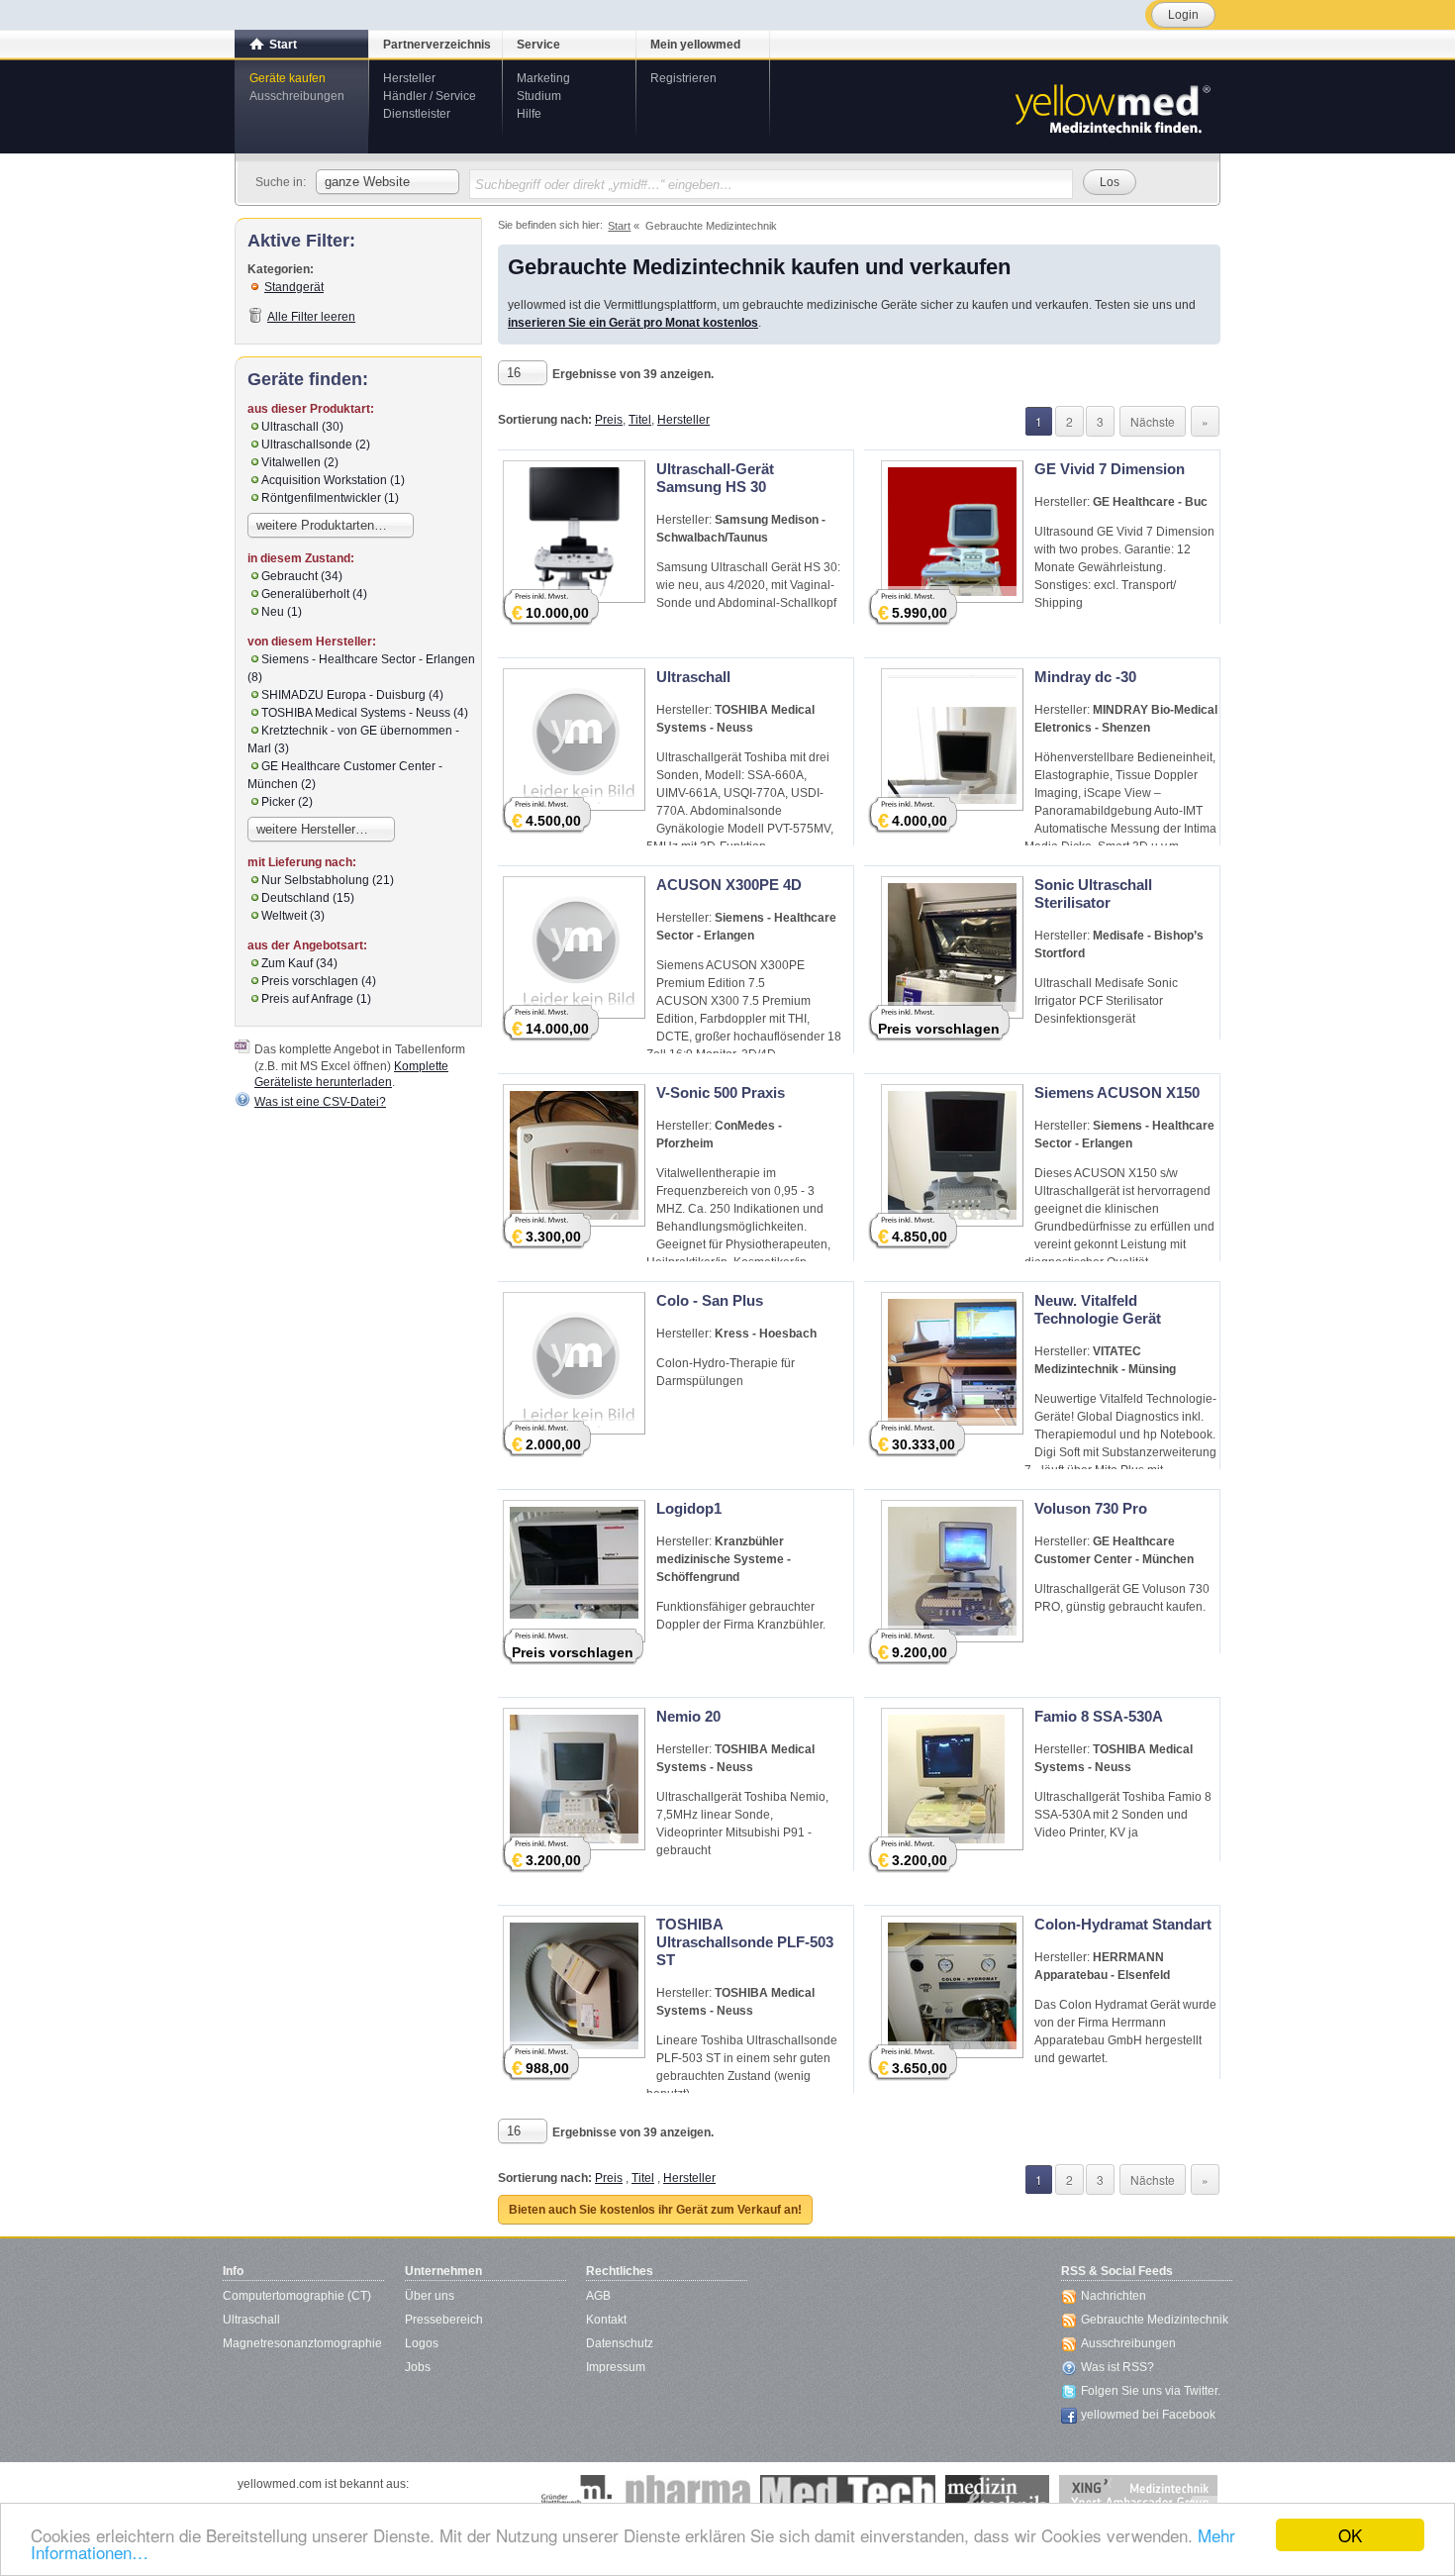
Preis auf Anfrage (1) (316, 999)
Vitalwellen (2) (300, 462)
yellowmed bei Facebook (1148, 2415)
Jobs (418, 2367)
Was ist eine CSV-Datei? (320, 1102)
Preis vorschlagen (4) (319, 981)
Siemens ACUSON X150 (1117, 1092)
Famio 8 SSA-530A (1099, 1716)
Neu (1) (282, 612)
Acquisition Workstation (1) (333, 480)
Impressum (616, 2367)
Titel (640, 420)
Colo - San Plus (710, 1300)
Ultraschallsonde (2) (316, 445)
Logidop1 (689, 1508)
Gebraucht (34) (302, 576)
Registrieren (683, 78)
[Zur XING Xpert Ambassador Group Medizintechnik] (1138, 2495)
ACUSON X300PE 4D (729, 885)
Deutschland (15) (308, 898)
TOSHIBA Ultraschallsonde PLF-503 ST (745, 1942)
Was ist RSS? (1117, 2367)
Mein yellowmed (695, 45)
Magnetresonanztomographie (302, 2343)
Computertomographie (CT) (297, 2296)
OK (1350, 2535)
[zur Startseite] (1112, 107)
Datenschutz (620, 2343)
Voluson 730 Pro (1091, 1508)
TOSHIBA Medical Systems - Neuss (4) (365, 713)
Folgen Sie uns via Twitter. (1151, 2391)
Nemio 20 (688, 1716)
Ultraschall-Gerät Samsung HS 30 (715, 478)
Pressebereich (444, 2320)
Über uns (430, 2296)
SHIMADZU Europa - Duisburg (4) (352, 695)
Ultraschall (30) (302, 427)
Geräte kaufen (288, 78)
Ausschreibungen (297, 96)
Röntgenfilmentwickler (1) (330, 498)
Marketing (543, 78)
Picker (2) (287, 802)
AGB (598, 2296)
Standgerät (294, 287)
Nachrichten (1114, 2296)
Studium (539, 96)
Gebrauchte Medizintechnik (1155, 2320)
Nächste (1153, 421)
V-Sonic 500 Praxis (721, 1092)
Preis (609, 420)
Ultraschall (693, 677)
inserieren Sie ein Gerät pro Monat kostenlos (633, 323)
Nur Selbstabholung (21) (328, 880)
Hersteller (409, 78)
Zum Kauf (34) (299, 963)
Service (538, 45)
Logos (422, 2343)
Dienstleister (417, 114)
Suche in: (281, 182)
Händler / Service (430, 96)
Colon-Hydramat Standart (1123, 1924)
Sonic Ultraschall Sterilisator (1093, 893)
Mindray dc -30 (1085, 677)
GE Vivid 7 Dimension (1110, 469)
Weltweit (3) (293, 916)
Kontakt (606, 2320)
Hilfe (529, 114)
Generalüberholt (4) (314, 594)
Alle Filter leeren (311, 317)
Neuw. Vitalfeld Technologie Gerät (1098, 1309)
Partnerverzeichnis (437, 45)
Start (283, 45)
